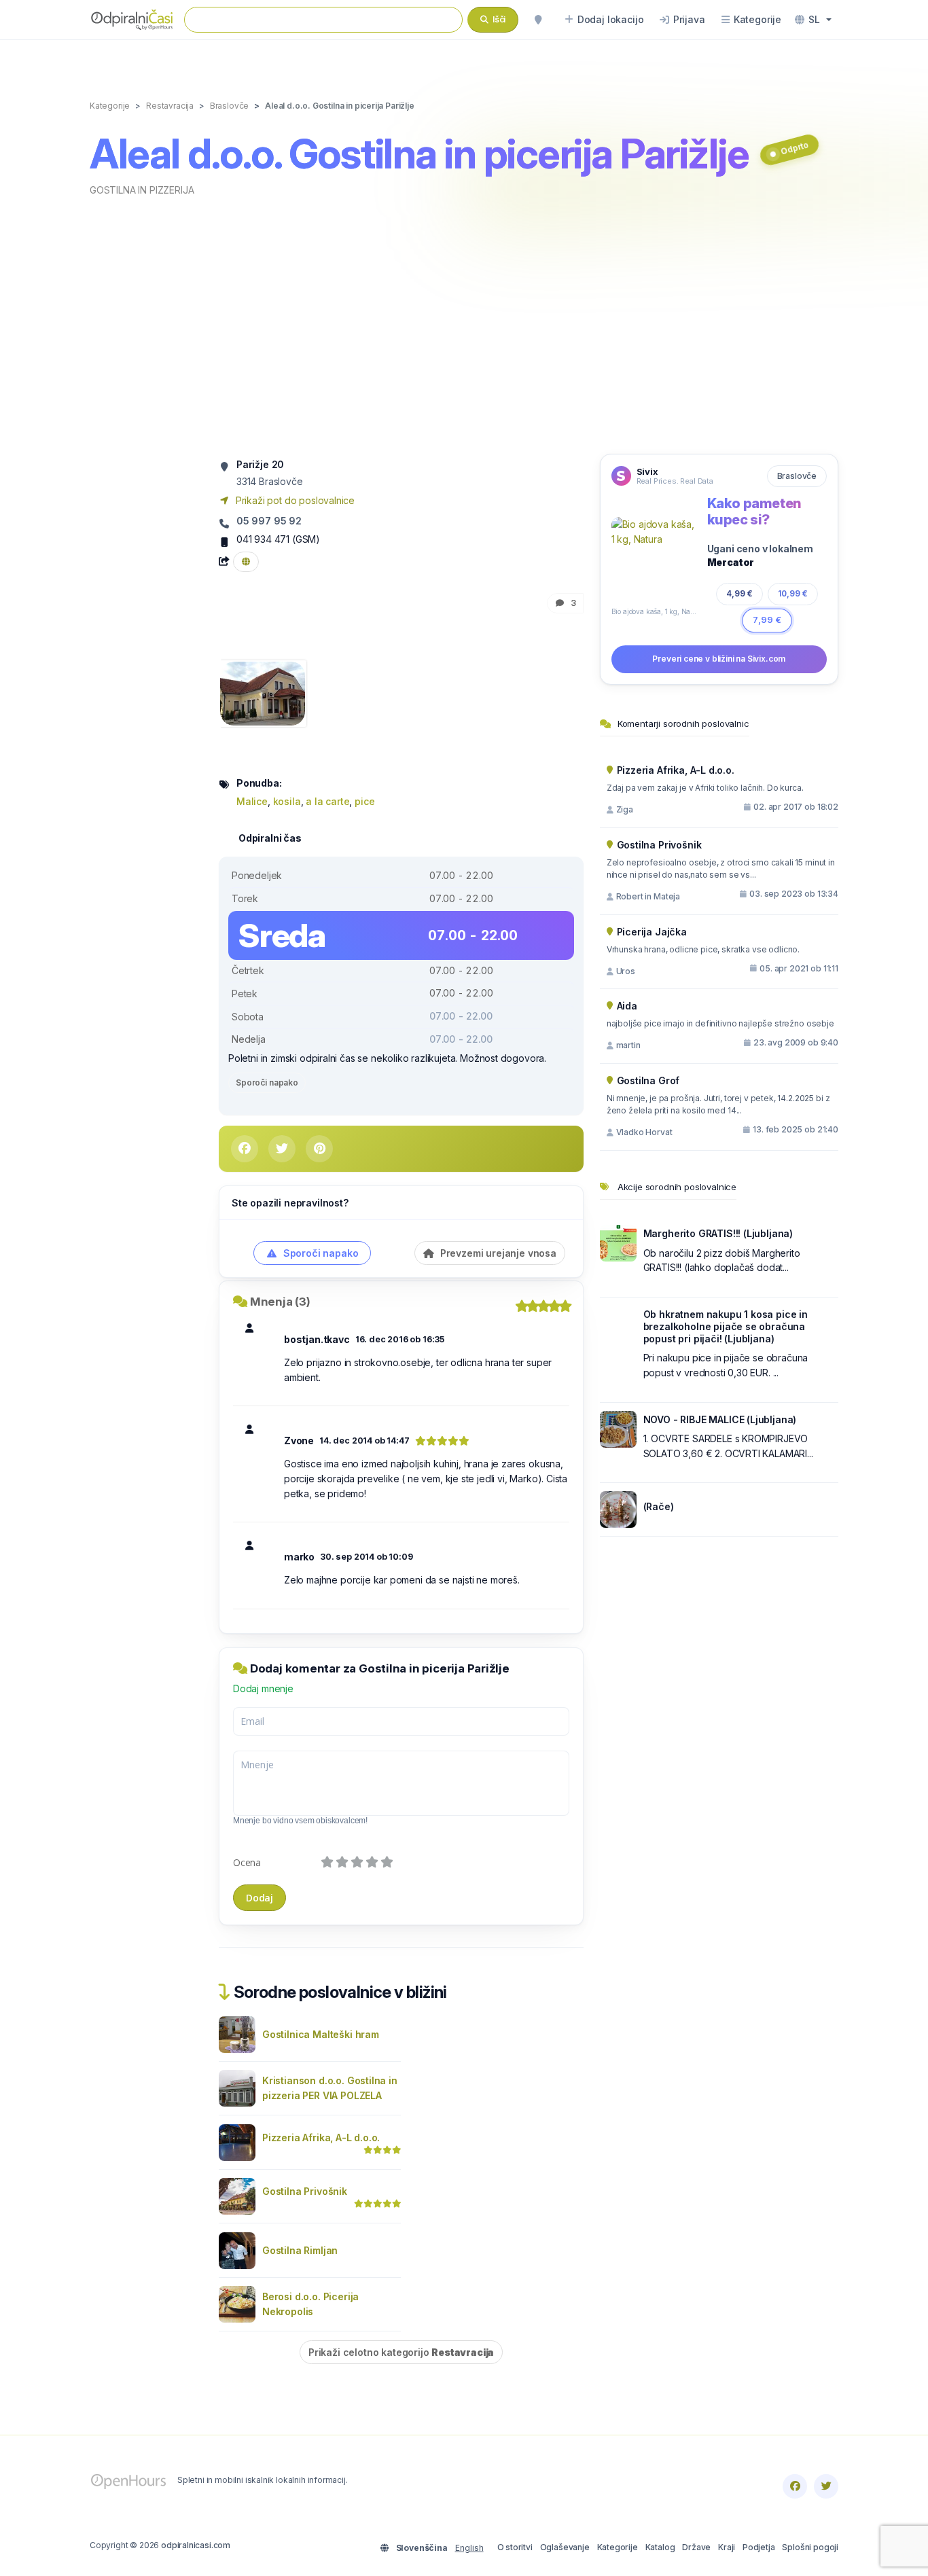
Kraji (727, 2547)
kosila (287, 801)
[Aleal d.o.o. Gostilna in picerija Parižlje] (263, 693)
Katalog (660, 2547)
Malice (252, 801)
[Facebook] (795, 2486)
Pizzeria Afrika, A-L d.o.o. (321, 2137)
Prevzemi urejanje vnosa (497, 1253)
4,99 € (739, 593)
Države (696, 2547)
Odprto (795, 148)
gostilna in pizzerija (142, 190)
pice (364, 801)
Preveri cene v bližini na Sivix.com (719, 659)
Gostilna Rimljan (300, 2250)
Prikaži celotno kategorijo (401, 2352)
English (469, 2548)
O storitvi (515, 2547)
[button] (813, 20)
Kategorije (618, 2547)
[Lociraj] (538, 20)
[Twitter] (826, 2486)
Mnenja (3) (280, 1302)
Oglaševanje (565, 2547)
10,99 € (793, 593)
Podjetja (759, 2547)
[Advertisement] (464, 324)
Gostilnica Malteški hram (321, 2034)
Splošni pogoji (810, 2547)
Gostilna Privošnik (305, 2191)
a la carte (327, 801)
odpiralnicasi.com (196, 2545)
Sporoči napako (267, 1083)
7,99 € (767, 620)
